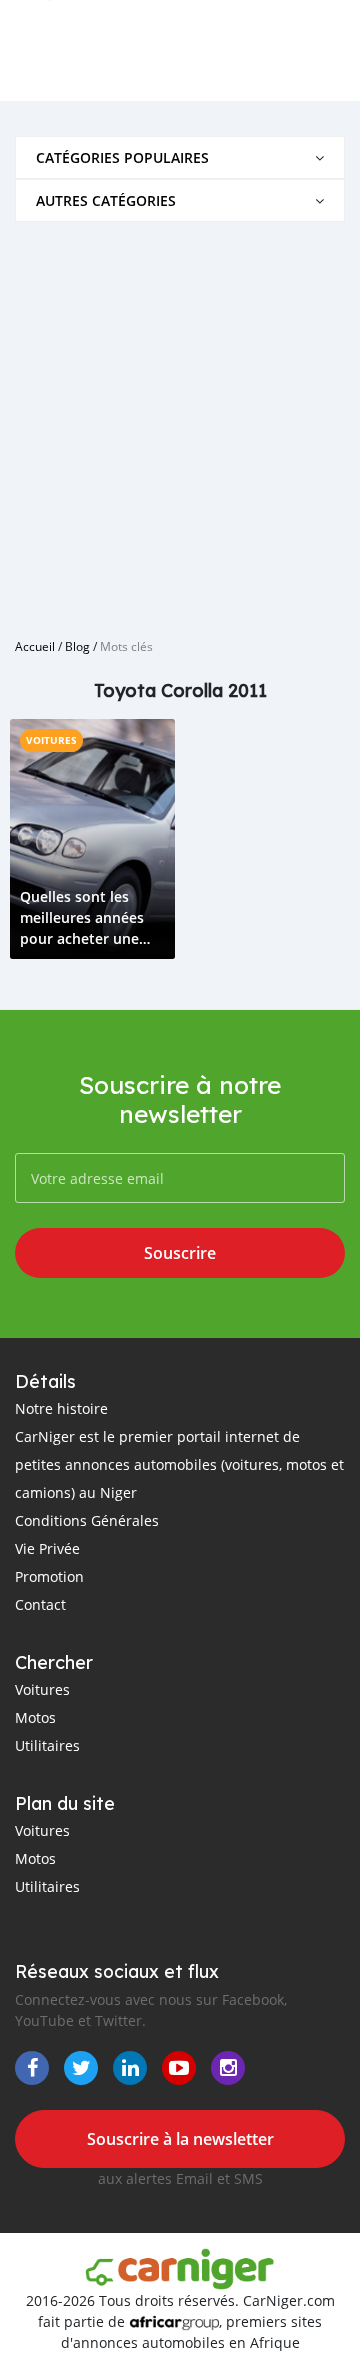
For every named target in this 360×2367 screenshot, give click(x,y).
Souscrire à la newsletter (180, 2139)
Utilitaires (47, 1745)
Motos (35, 1717)
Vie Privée (47, 1548)
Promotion (49, 1576)
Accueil (35, 646)
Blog (77, 646)
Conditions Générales (87, 1520)
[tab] (180, 157)
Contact (40, 1604)
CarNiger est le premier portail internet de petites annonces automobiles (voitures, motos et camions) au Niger (179, 1464)
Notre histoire (61, 1408)
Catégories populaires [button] (122, 157)
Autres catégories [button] (106, 200)
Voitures (51, 740)
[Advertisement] (180, 422)
